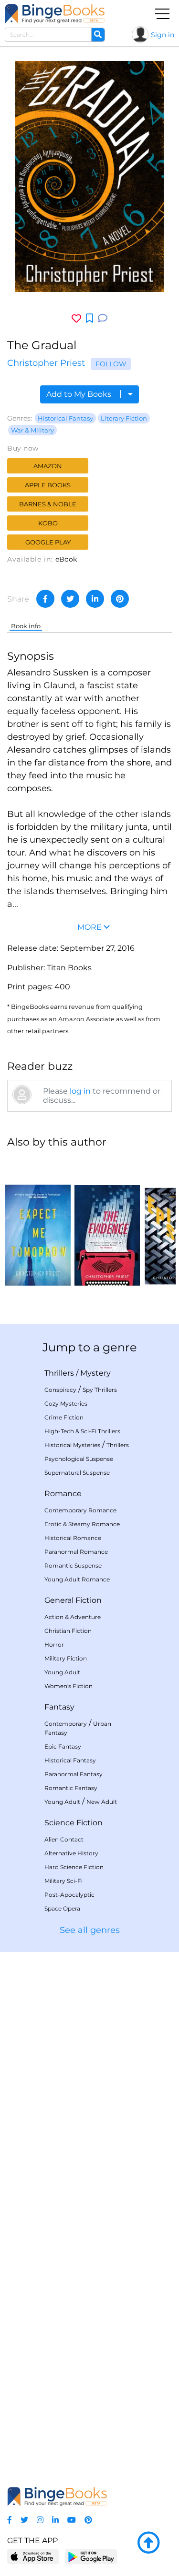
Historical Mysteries (72, 1445)
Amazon (48, 466)
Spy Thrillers (100, 1390)
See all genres (90, 1930)
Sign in (163, 35)
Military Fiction (66, 1658)
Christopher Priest (46, 363)
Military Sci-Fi (63, 1881)
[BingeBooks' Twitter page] (24, 2520)
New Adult (102, 1802)
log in (80, 1091)
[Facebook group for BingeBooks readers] (10, 2520)
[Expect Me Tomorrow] (38, 1221)
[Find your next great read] (55, 14)
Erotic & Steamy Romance (82, 1524)
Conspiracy (60, 1390)
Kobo (48, 523)
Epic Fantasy (63, 1746)
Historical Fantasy (65, 418)
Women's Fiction (68, 1686)
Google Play (48, 542)
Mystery (95, 1373)
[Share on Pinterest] (120, 599)
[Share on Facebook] (45, 599)
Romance (63, 1494)
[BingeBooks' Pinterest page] (88, 2520)
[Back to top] (148, 2543)
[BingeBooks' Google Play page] (91, 2556)
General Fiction (73, 1600)
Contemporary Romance (80, 1510)
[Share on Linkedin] (95, 599)
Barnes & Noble (48, 504)
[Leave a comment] (103, 318)
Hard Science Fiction (74, 1867)
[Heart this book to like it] (76, 318)
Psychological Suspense (79, 1459)
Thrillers (59, 1373)
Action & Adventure (73, 1617)
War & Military (32, 430)
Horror (54, 1645)
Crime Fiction (64, 1417)
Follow (111, 364)
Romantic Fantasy (71, 1788)
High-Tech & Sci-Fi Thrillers (82, 1431)
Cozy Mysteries (66, 1404)
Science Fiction (74, 1823)
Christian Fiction (68, 1631)
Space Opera (62, 1908)
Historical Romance (73, 1538)
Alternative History (71, 1853)
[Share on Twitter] (70, 599)
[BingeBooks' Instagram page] (40, 2520)
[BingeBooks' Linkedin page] (55, 2520)
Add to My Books (80, 394)
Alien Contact (64, 1839)
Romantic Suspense (73, 1565)
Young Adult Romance (77, 1579)
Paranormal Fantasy (74, 1774)
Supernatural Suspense (77, 1473)
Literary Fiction (124, 418)
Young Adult (62, 1672)
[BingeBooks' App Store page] (33, 2557)
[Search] (98, 35)
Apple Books (48, 485)
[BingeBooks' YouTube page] (72, 2520)
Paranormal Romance (76, 1552)
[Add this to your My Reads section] (89, 319)
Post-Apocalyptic (69, 1895)
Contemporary (66, 1724)
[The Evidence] (107, 1221)
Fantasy (59, 1707)
